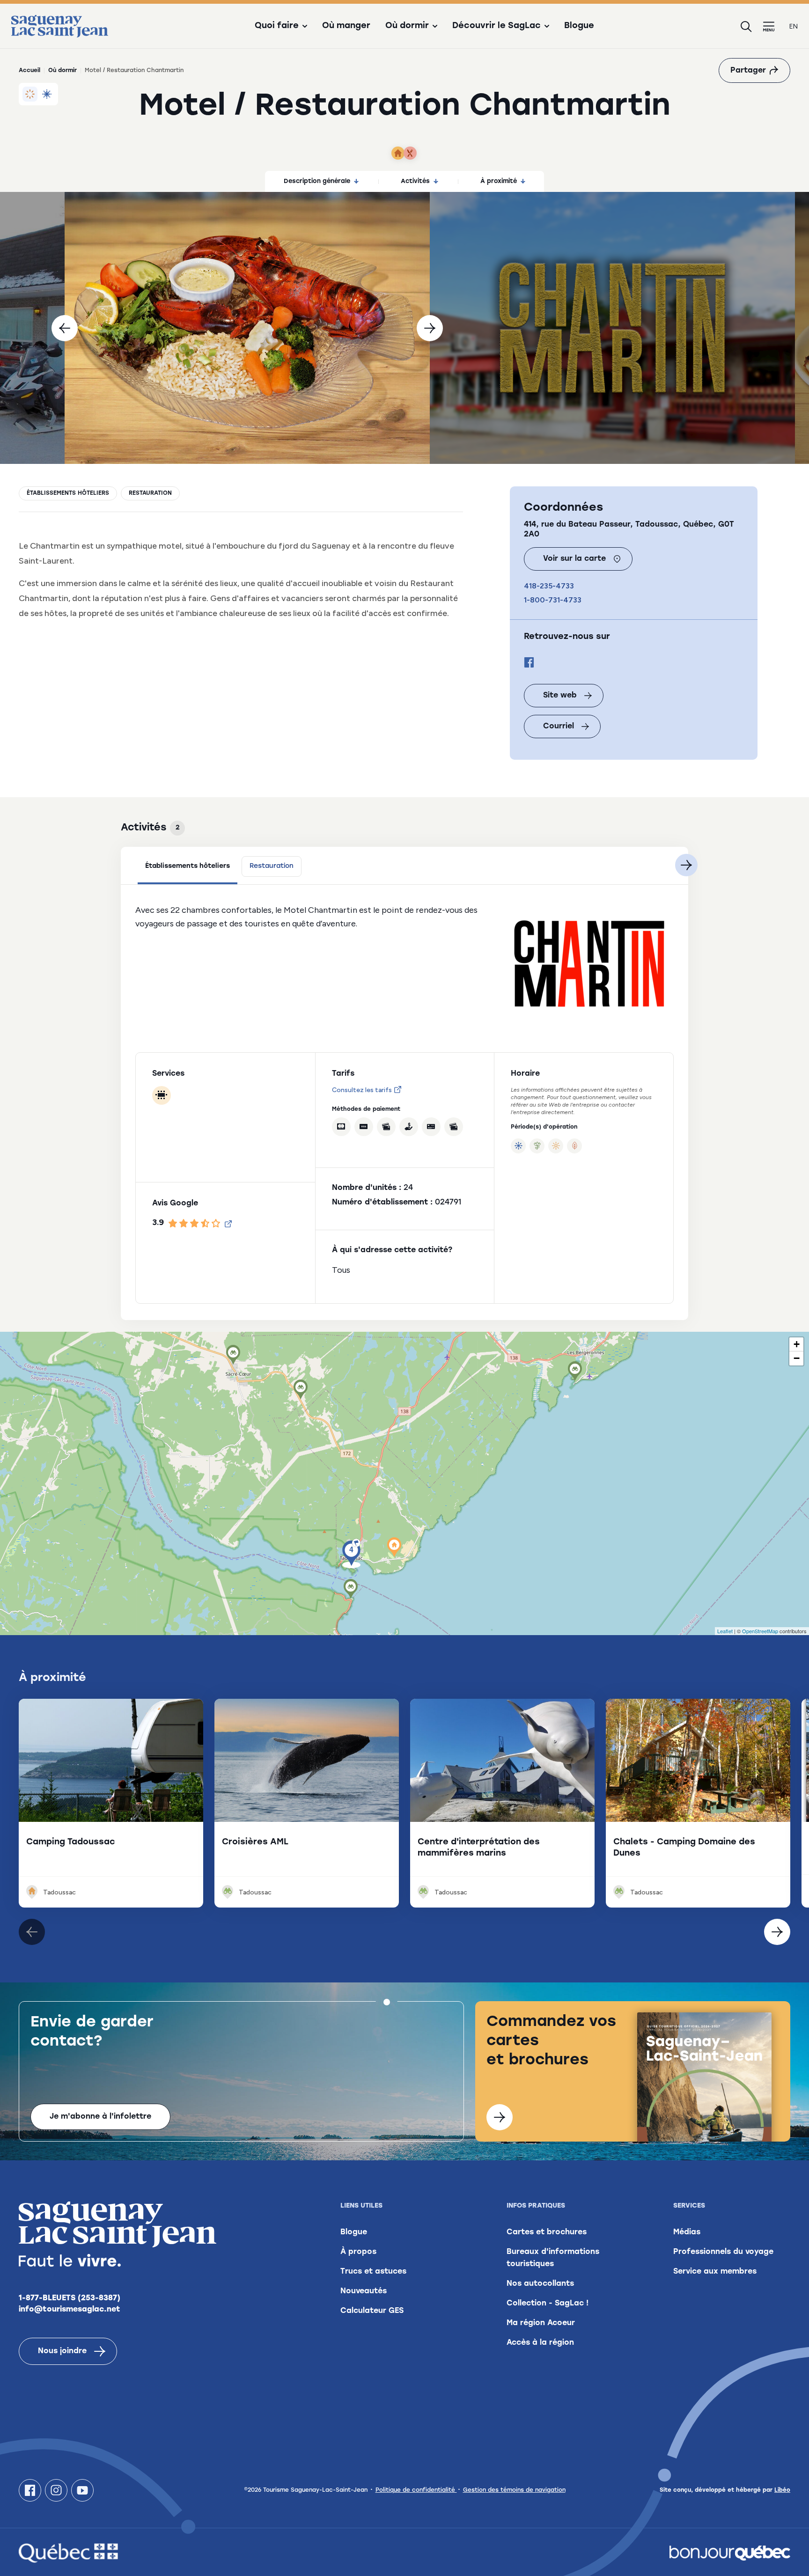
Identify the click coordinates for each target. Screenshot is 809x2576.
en (794, 26)
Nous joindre (62, 2351)
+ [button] (797, 1344)
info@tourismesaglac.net (70, 2310)
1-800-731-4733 (553, 600)
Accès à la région (540, 2343)
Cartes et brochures (547, 2232)
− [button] (797, 1358)
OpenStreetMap (760, 1631)
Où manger (346, 26)
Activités (415, 181)
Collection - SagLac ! (548, 2304)
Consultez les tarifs (362, 1090)
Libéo (782, 2490)
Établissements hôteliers (68, 493)
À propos (358, 2252)
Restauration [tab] (272, 866)
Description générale (317, 181)
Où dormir (63, 71)
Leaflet (725, 1631)
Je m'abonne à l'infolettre (100, 2117)
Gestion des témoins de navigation (514, 2490)
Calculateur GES (372, 2311)
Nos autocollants (540, 2284)
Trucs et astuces (373, 2272)
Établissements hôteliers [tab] (188, 866)
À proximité (499, 181)
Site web (560, 696)
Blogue (579, 26)
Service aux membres (715, 2272)
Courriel (559, 727)
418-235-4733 (549, 586)
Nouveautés (364, 2291)
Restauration (150, 493)
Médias (687, 2232)
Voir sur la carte (574, 559)
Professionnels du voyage (723, 2252)
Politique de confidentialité (416, 2490)
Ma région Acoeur (541, 2323)
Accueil (29, 71)
